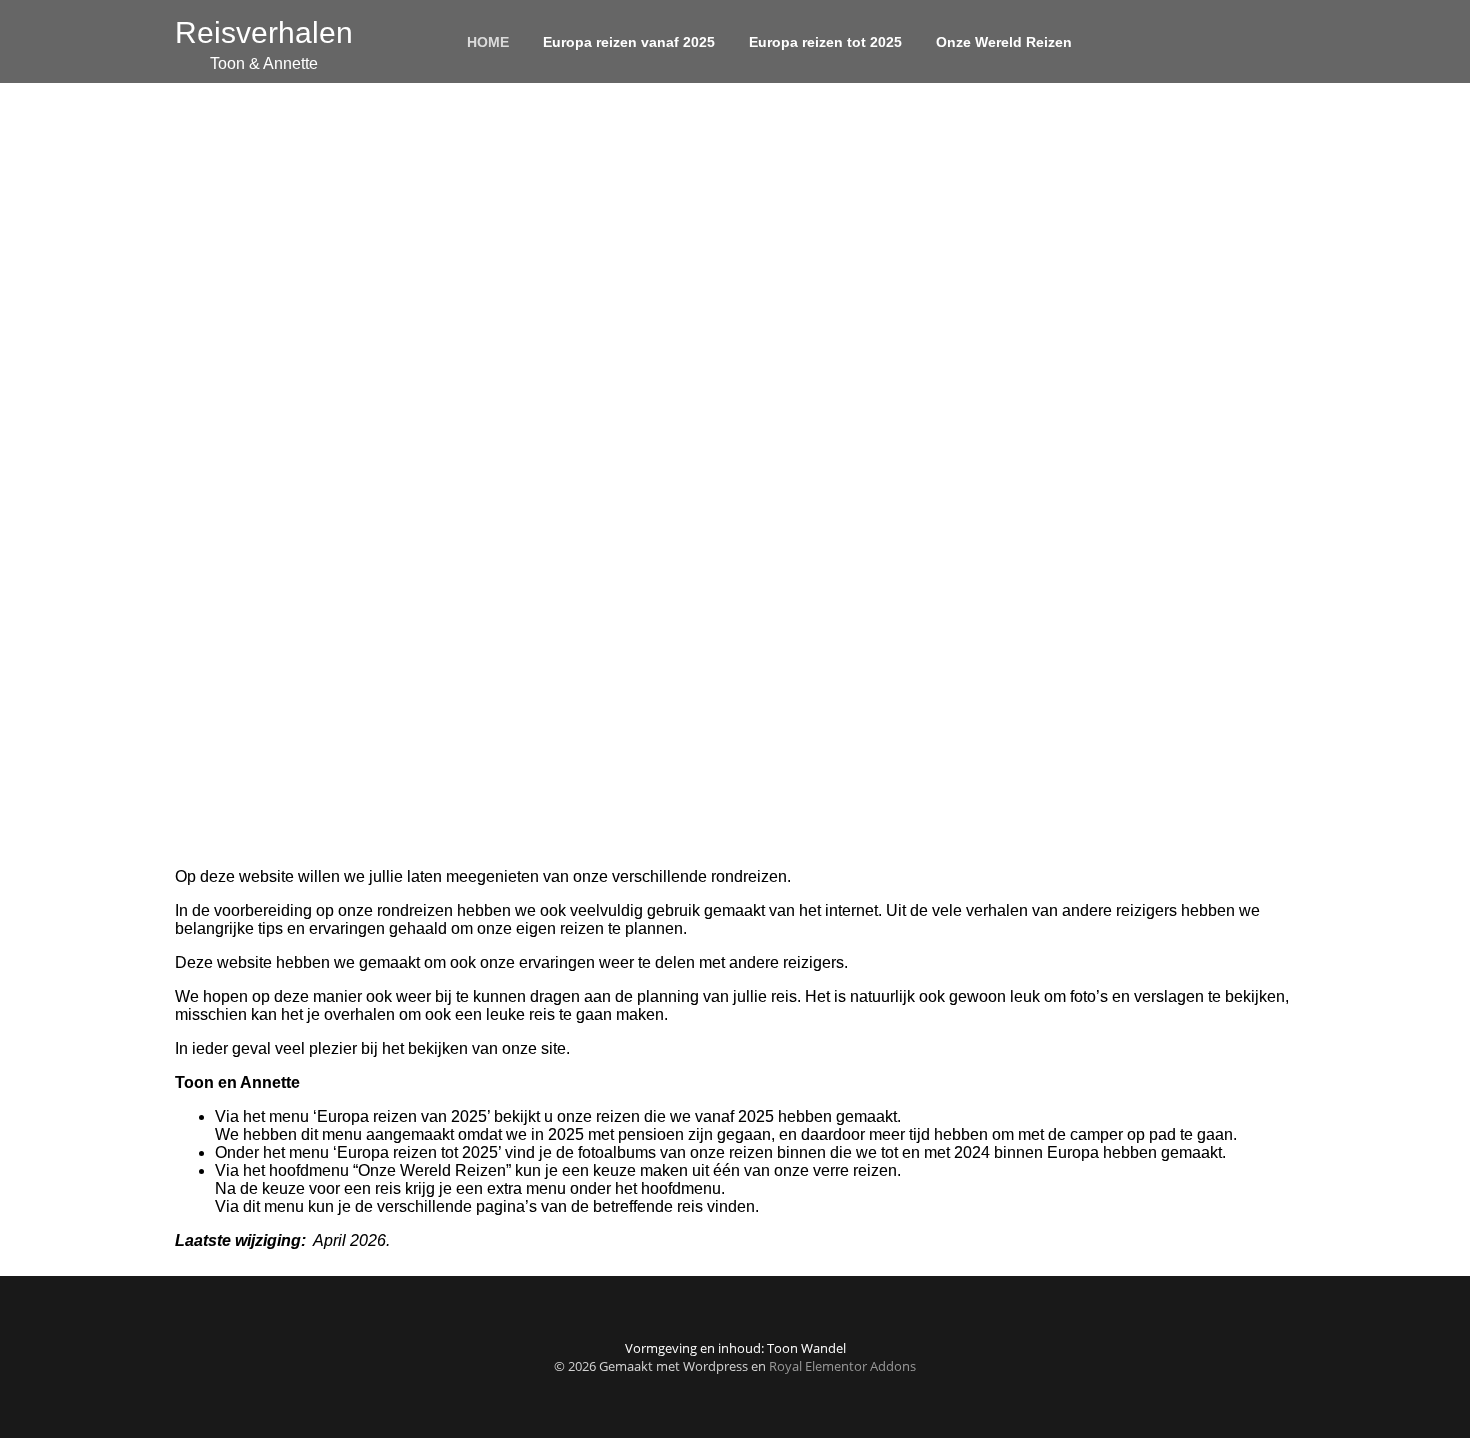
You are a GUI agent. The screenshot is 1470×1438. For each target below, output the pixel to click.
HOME (488, 42)
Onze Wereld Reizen (1004, 42)
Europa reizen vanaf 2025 (629, 42)
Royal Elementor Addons (842, 1366)
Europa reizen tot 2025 (825, 42)
